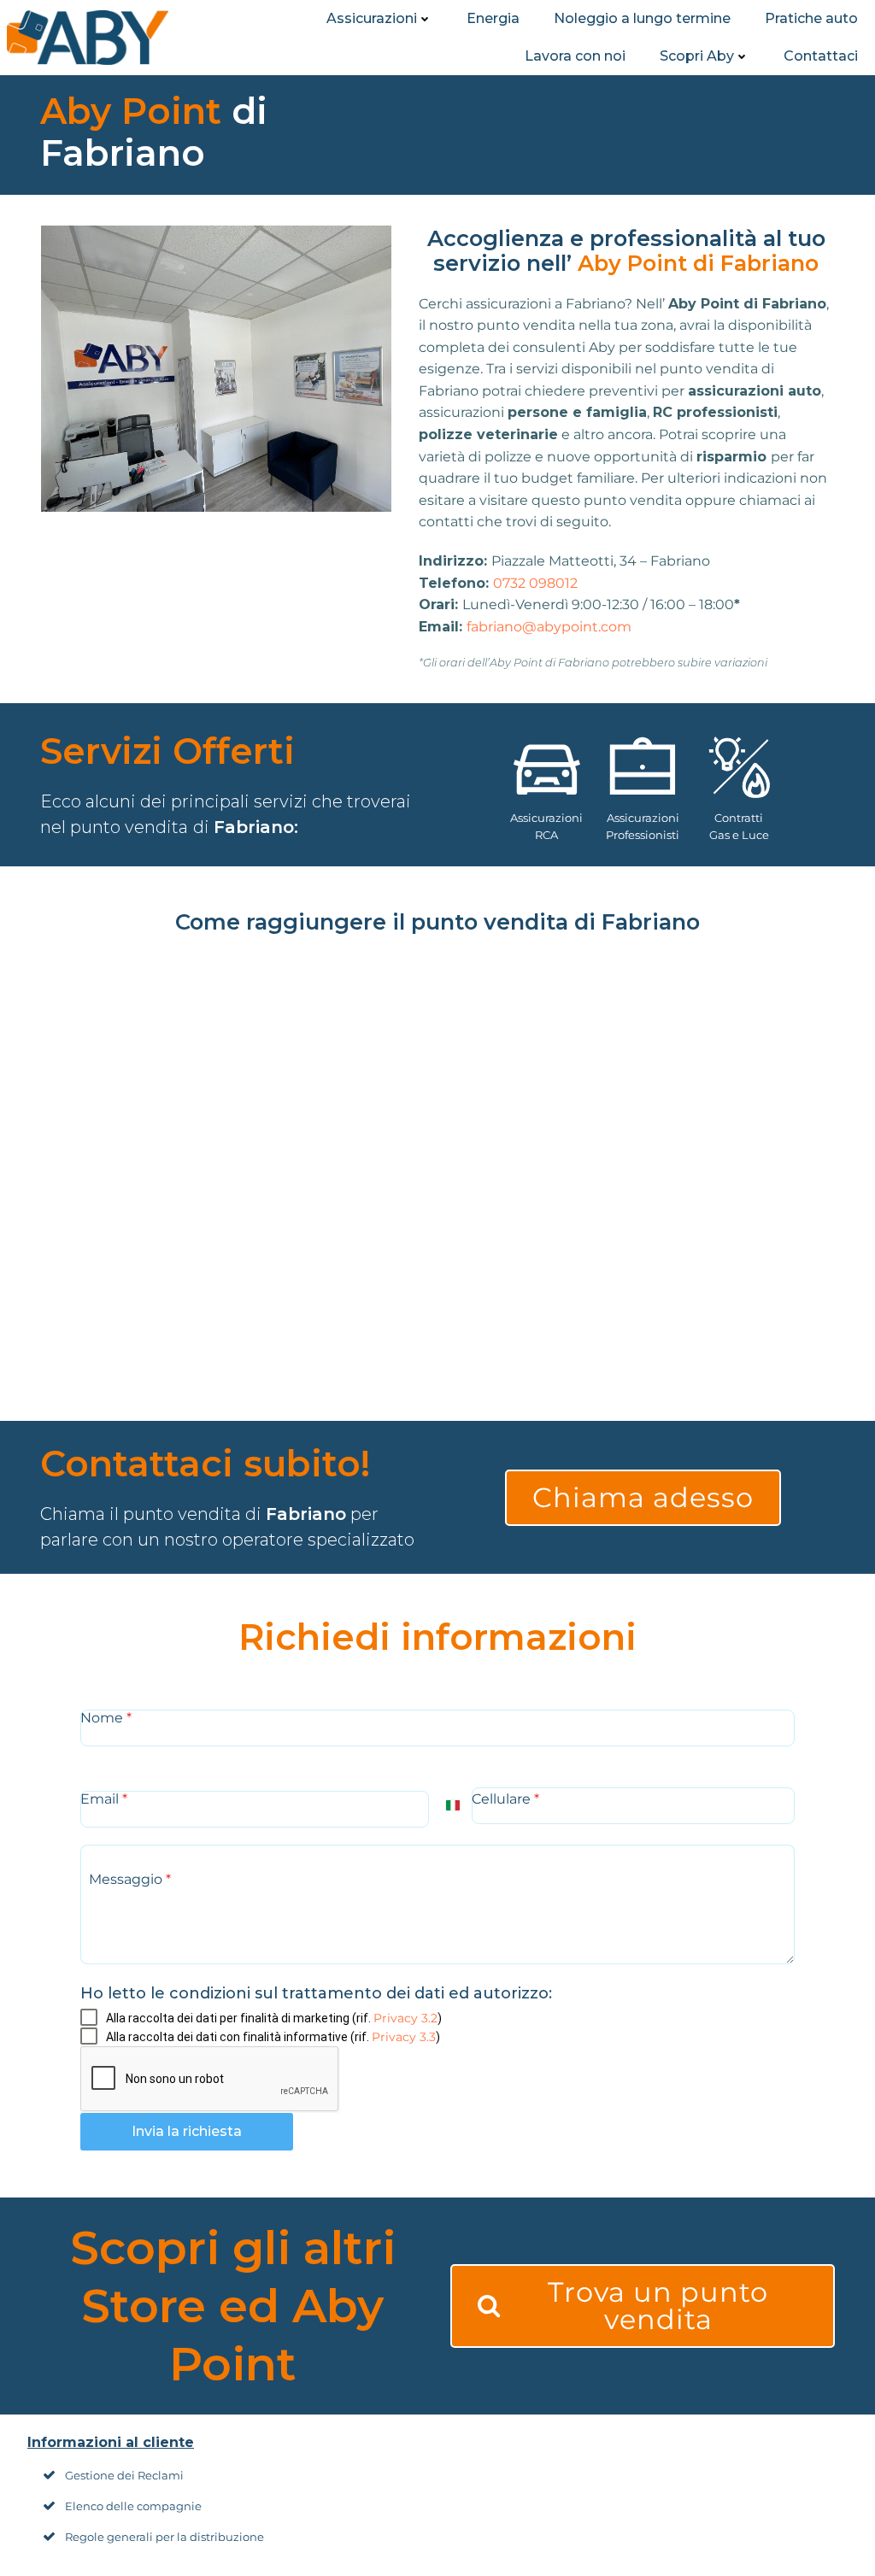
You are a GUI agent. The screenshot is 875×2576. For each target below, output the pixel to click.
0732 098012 (535, 583)
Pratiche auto (811, 18)
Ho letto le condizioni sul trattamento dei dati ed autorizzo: (316, 1993)
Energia (493, 18)
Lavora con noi (575, 56)
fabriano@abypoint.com (549, 627)
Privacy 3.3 (404, 2037)
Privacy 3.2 (405, 2018)
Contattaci (821, 56)
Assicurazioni (372, 18)
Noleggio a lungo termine (642, 18)
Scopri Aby (697, 56)
